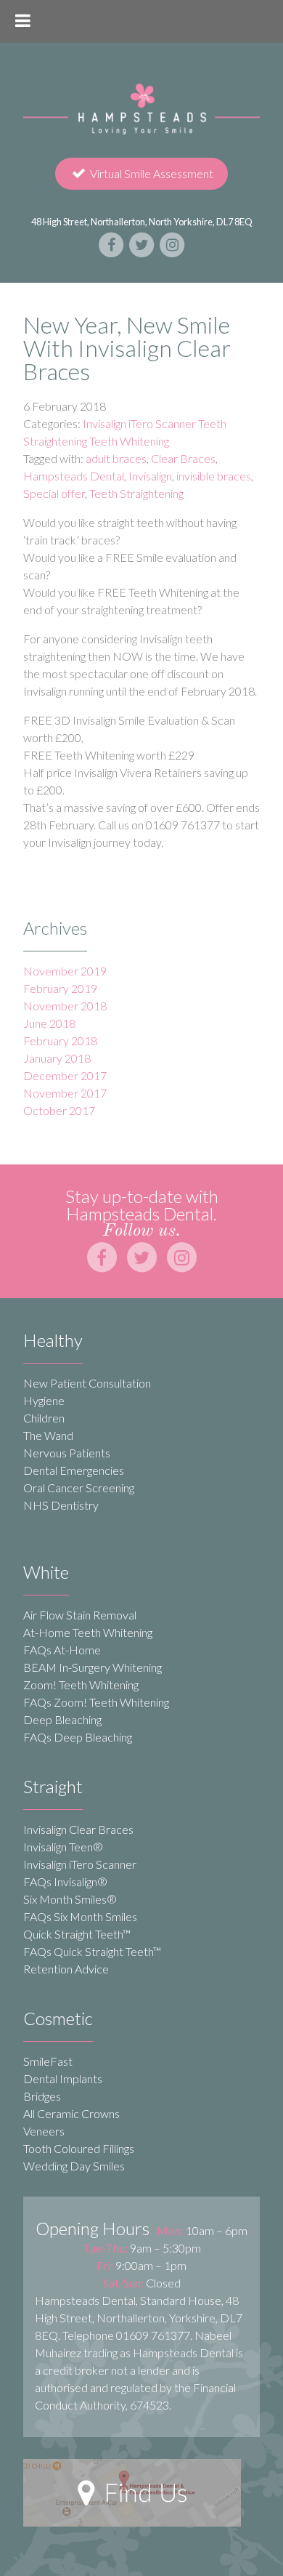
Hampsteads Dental (74, 476)
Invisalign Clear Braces (78, 1829)
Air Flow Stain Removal (80, 1615)
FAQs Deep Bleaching (78, 1737)
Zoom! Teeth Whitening (81, 1685)
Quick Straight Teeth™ (77, 1934)
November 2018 (65, 1006)
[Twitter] (142, 243)
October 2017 (59, 1110)
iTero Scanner (162, 423)
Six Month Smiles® (70, 1899)
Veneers (44, 2131)
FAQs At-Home (62, 1650)
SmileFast (48, 2061)
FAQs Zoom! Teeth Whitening (96, 1702)
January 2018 (57, 1058)
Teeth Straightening (136, 493)
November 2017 (65, 1093)
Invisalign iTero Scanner (80, 1864)
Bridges (42, 2096)
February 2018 (60, 1041)
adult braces (116, 458)
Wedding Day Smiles (74, 2166)
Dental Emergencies (74, 1470)
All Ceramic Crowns (71, 2113)
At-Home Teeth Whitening (88, 1632)
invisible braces (214, 476)
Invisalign (104, 423)
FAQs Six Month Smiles (80, 1916)
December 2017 (65, 1075)
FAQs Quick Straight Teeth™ (92, 1951)
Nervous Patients (67, 1453)
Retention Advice (66, 1969)
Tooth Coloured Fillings (79, 2148)
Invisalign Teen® (63, 1847)
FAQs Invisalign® (65, 1881)
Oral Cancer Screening (79, 1488)
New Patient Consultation (87, 1383)
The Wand (48, 1435)
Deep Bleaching (62, 1719)
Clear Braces (183, 458)
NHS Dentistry (61, 1505)
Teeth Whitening (129, 441)
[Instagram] (172, 243)
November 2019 (65, 971)
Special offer (54, 493)
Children (44, 1418)
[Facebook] (112, 243)
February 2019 (60, 988)
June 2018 (49, 1023)
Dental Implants (63, 2078)
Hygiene (44, 1400)
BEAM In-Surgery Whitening (93, 1667)
